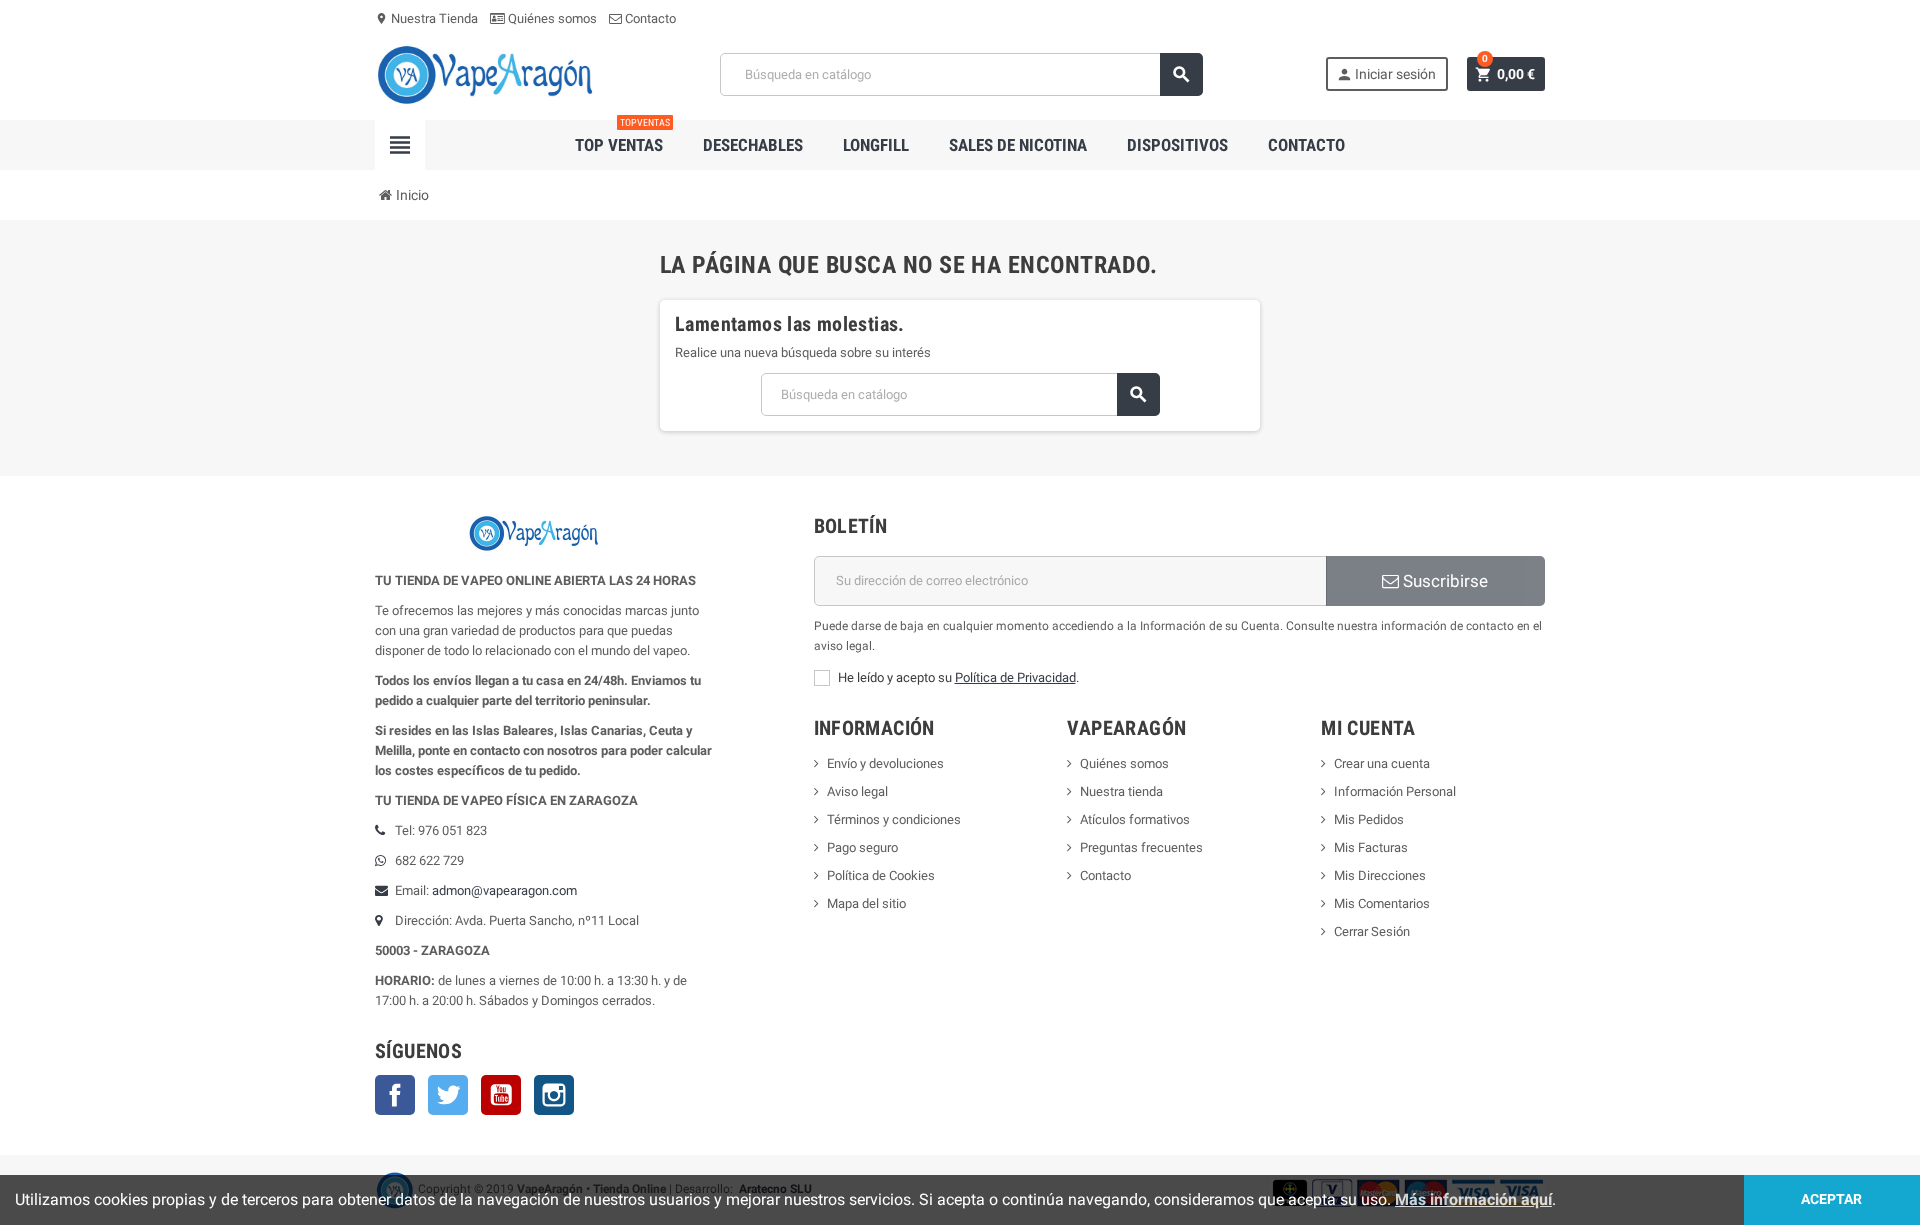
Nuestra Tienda (426, 18)
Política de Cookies (881, 875)
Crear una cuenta (1382, 763)
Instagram (554, 1095)
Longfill (876, 145)
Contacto (649, 18)
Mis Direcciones (1380, 875)
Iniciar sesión (1386, 74)
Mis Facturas (1371, 847)
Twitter (448, 1095)
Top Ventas (622, 137)
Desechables (753, 145)
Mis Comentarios (1382, 903)
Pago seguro (862, 847)
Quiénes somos (551, 18)
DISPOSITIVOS (1177, 145)
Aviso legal (857, 791)
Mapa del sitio (866, 903)
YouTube (501, 1095)
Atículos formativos (1135, 819)
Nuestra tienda (1121, 791)
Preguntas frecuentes (1141, 847)
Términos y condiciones (894, 819)
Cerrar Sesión (1372, 931)
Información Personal (1395, 791)
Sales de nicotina (1018, 145)
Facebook (395, 1095)
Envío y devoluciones (885, 763)
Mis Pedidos (1369, 819)
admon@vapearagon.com (504, 890)
